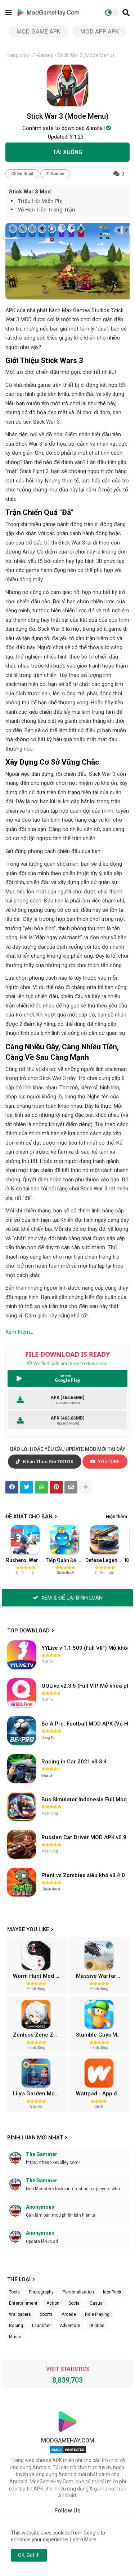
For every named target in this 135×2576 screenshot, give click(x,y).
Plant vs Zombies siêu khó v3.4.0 (83, 1875)
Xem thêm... (19, 1332)
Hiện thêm (116, 1516)
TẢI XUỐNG (67, 152)
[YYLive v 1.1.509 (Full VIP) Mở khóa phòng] (22, 1655)
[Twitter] (27, 1487)
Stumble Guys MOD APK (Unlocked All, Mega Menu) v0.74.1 (102, 2035)
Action (53, 2303)
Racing (16, 2326)
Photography (41, 2292)
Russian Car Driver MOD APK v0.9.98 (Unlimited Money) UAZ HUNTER (85, 1837)
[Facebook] (12, 1487)
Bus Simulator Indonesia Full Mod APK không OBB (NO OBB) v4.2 (85, 1799)
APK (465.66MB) (68, 1397)
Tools (14, 2292)
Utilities (97, 2326)
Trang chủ (17, 55)
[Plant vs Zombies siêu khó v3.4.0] (22, 1882)
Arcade (69, 2314)
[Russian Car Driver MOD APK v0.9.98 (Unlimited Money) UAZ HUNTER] (22, 1844)
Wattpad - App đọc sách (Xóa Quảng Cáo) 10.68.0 (102, 2094)
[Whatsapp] (41, 1487)
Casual (97, 2303)
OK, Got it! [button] (29, 2555)
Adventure (70, 2326)
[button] (126, 13)
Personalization (78, 2292)
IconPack (112, 2292)
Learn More (83, 2540)
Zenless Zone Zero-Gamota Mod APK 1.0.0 (39, 2035)
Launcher (41, 2326)
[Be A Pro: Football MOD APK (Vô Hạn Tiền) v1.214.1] (22, 1731)
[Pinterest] (56, 1487)
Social (75, 2303)
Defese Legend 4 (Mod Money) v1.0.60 (105, 1560)
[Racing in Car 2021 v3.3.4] (22, 1768)
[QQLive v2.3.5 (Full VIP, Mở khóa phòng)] (22, 1693)
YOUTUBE (108, 1462)
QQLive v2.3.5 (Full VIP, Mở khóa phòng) (85, 1686)
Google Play (67, 1380)
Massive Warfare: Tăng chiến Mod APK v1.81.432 (102, 1976)
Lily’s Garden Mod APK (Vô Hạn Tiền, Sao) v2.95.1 (39, 2094)
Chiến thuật (22, 174)
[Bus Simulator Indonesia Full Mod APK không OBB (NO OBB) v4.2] (22, 1806)
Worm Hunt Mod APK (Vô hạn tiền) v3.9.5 (39, 1976)
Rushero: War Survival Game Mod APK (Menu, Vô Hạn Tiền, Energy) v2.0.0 (26, 1560)
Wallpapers (20, 2314)
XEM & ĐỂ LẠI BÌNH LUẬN (71, 1598)
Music (15, 2337)
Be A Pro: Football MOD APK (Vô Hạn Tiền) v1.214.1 (85, 1724)
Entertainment (23, 2303)
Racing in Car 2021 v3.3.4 (74, 1762)
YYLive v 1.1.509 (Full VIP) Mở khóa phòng (85, 1648)
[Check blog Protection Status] (68, 2453)
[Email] (71, 1487)
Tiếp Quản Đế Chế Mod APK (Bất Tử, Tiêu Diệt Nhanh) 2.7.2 (65, 1560)
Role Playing (97, 2314)
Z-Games (43, 55)
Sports (46, 2314)
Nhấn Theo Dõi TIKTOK (48, 1462)
